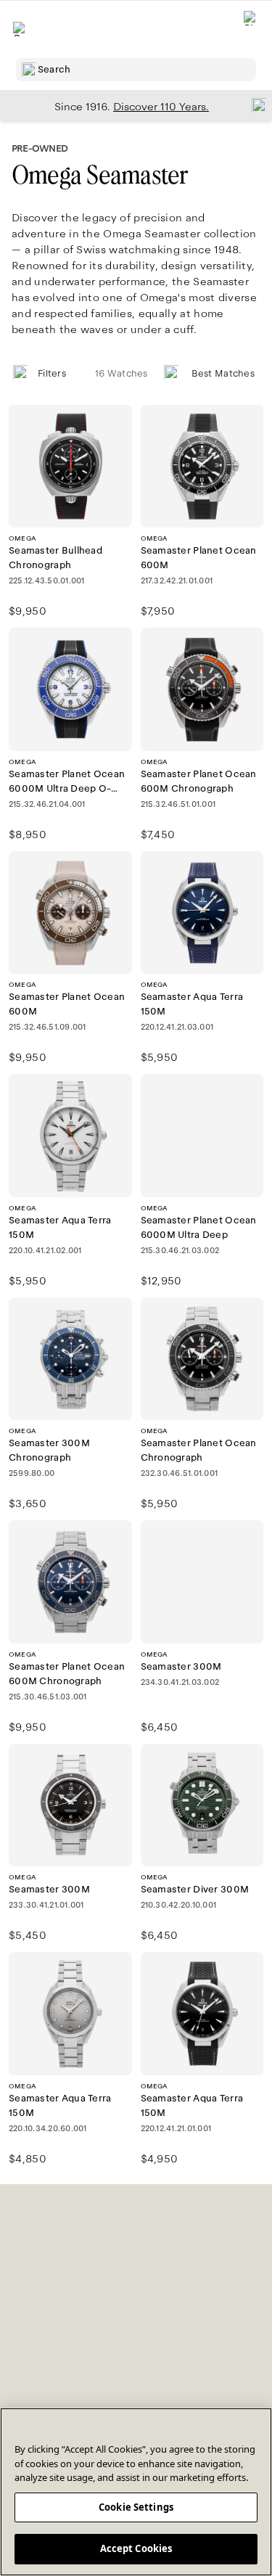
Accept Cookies (136, 2548)
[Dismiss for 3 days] (255, 104)
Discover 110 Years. (161, 107)
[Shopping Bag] (251, 29)
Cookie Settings (136, 2507)
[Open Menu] (20, 29)
